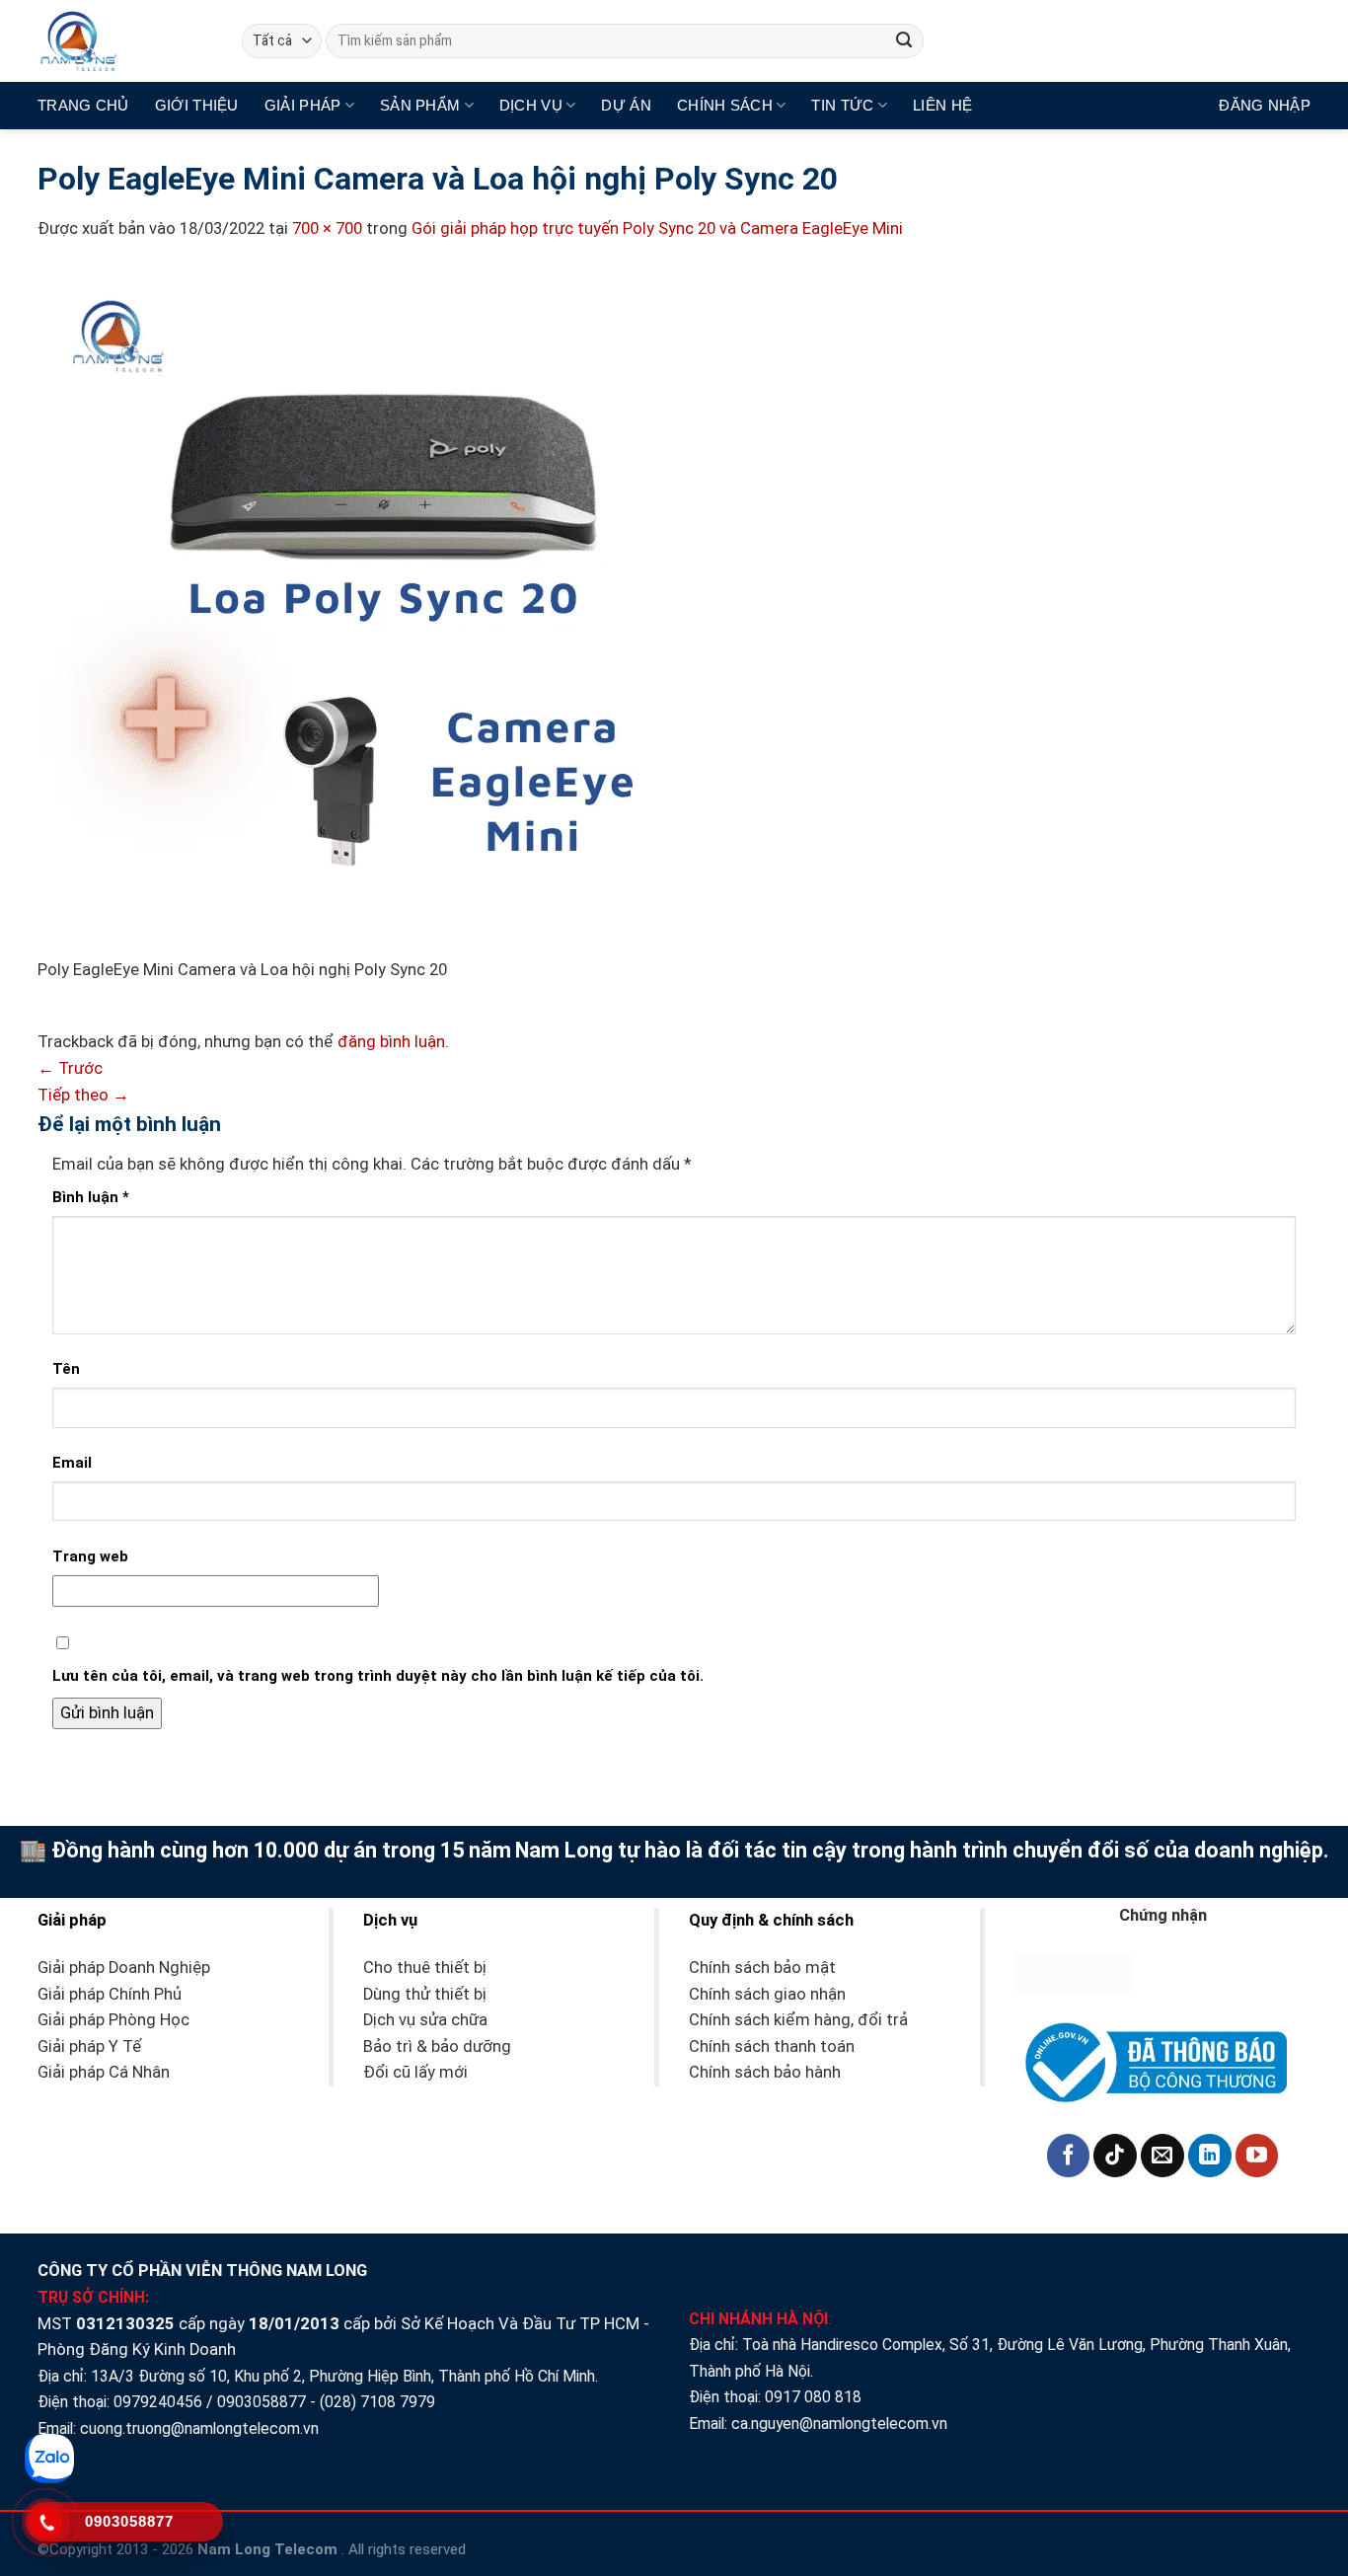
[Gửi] (904, 41)
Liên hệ (942, 105)
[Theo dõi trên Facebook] (1069, 2156)
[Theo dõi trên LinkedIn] (1210, 2156)
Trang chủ (83, 105)
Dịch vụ (531, 105)
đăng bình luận (391, 1042)
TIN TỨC (842, 105)
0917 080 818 (815, 2397)
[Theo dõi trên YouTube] (1257, 2156)
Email (72, 1463)
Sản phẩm (420, 105)
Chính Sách (725, 105)
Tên (66, 1369)
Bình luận (91, 1197)
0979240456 (158, 2402)
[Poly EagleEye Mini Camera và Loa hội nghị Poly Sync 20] (383, 611)
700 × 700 (327, 228)
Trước (70, 1068)
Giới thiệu (197, 105)
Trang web (90, 1556)
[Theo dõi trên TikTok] (1115, 2156)
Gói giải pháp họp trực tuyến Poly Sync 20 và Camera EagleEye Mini (657, 228)
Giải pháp (303, 105)
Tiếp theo (83, 1095)
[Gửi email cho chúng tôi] (1162, 2156)
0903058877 (262, 2402)
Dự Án (626, 105)
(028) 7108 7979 (377, 2402)
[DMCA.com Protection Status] (1074, 1971)
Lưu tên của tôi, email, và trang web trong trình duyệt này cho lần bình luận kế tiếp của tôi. (378, 1676)
